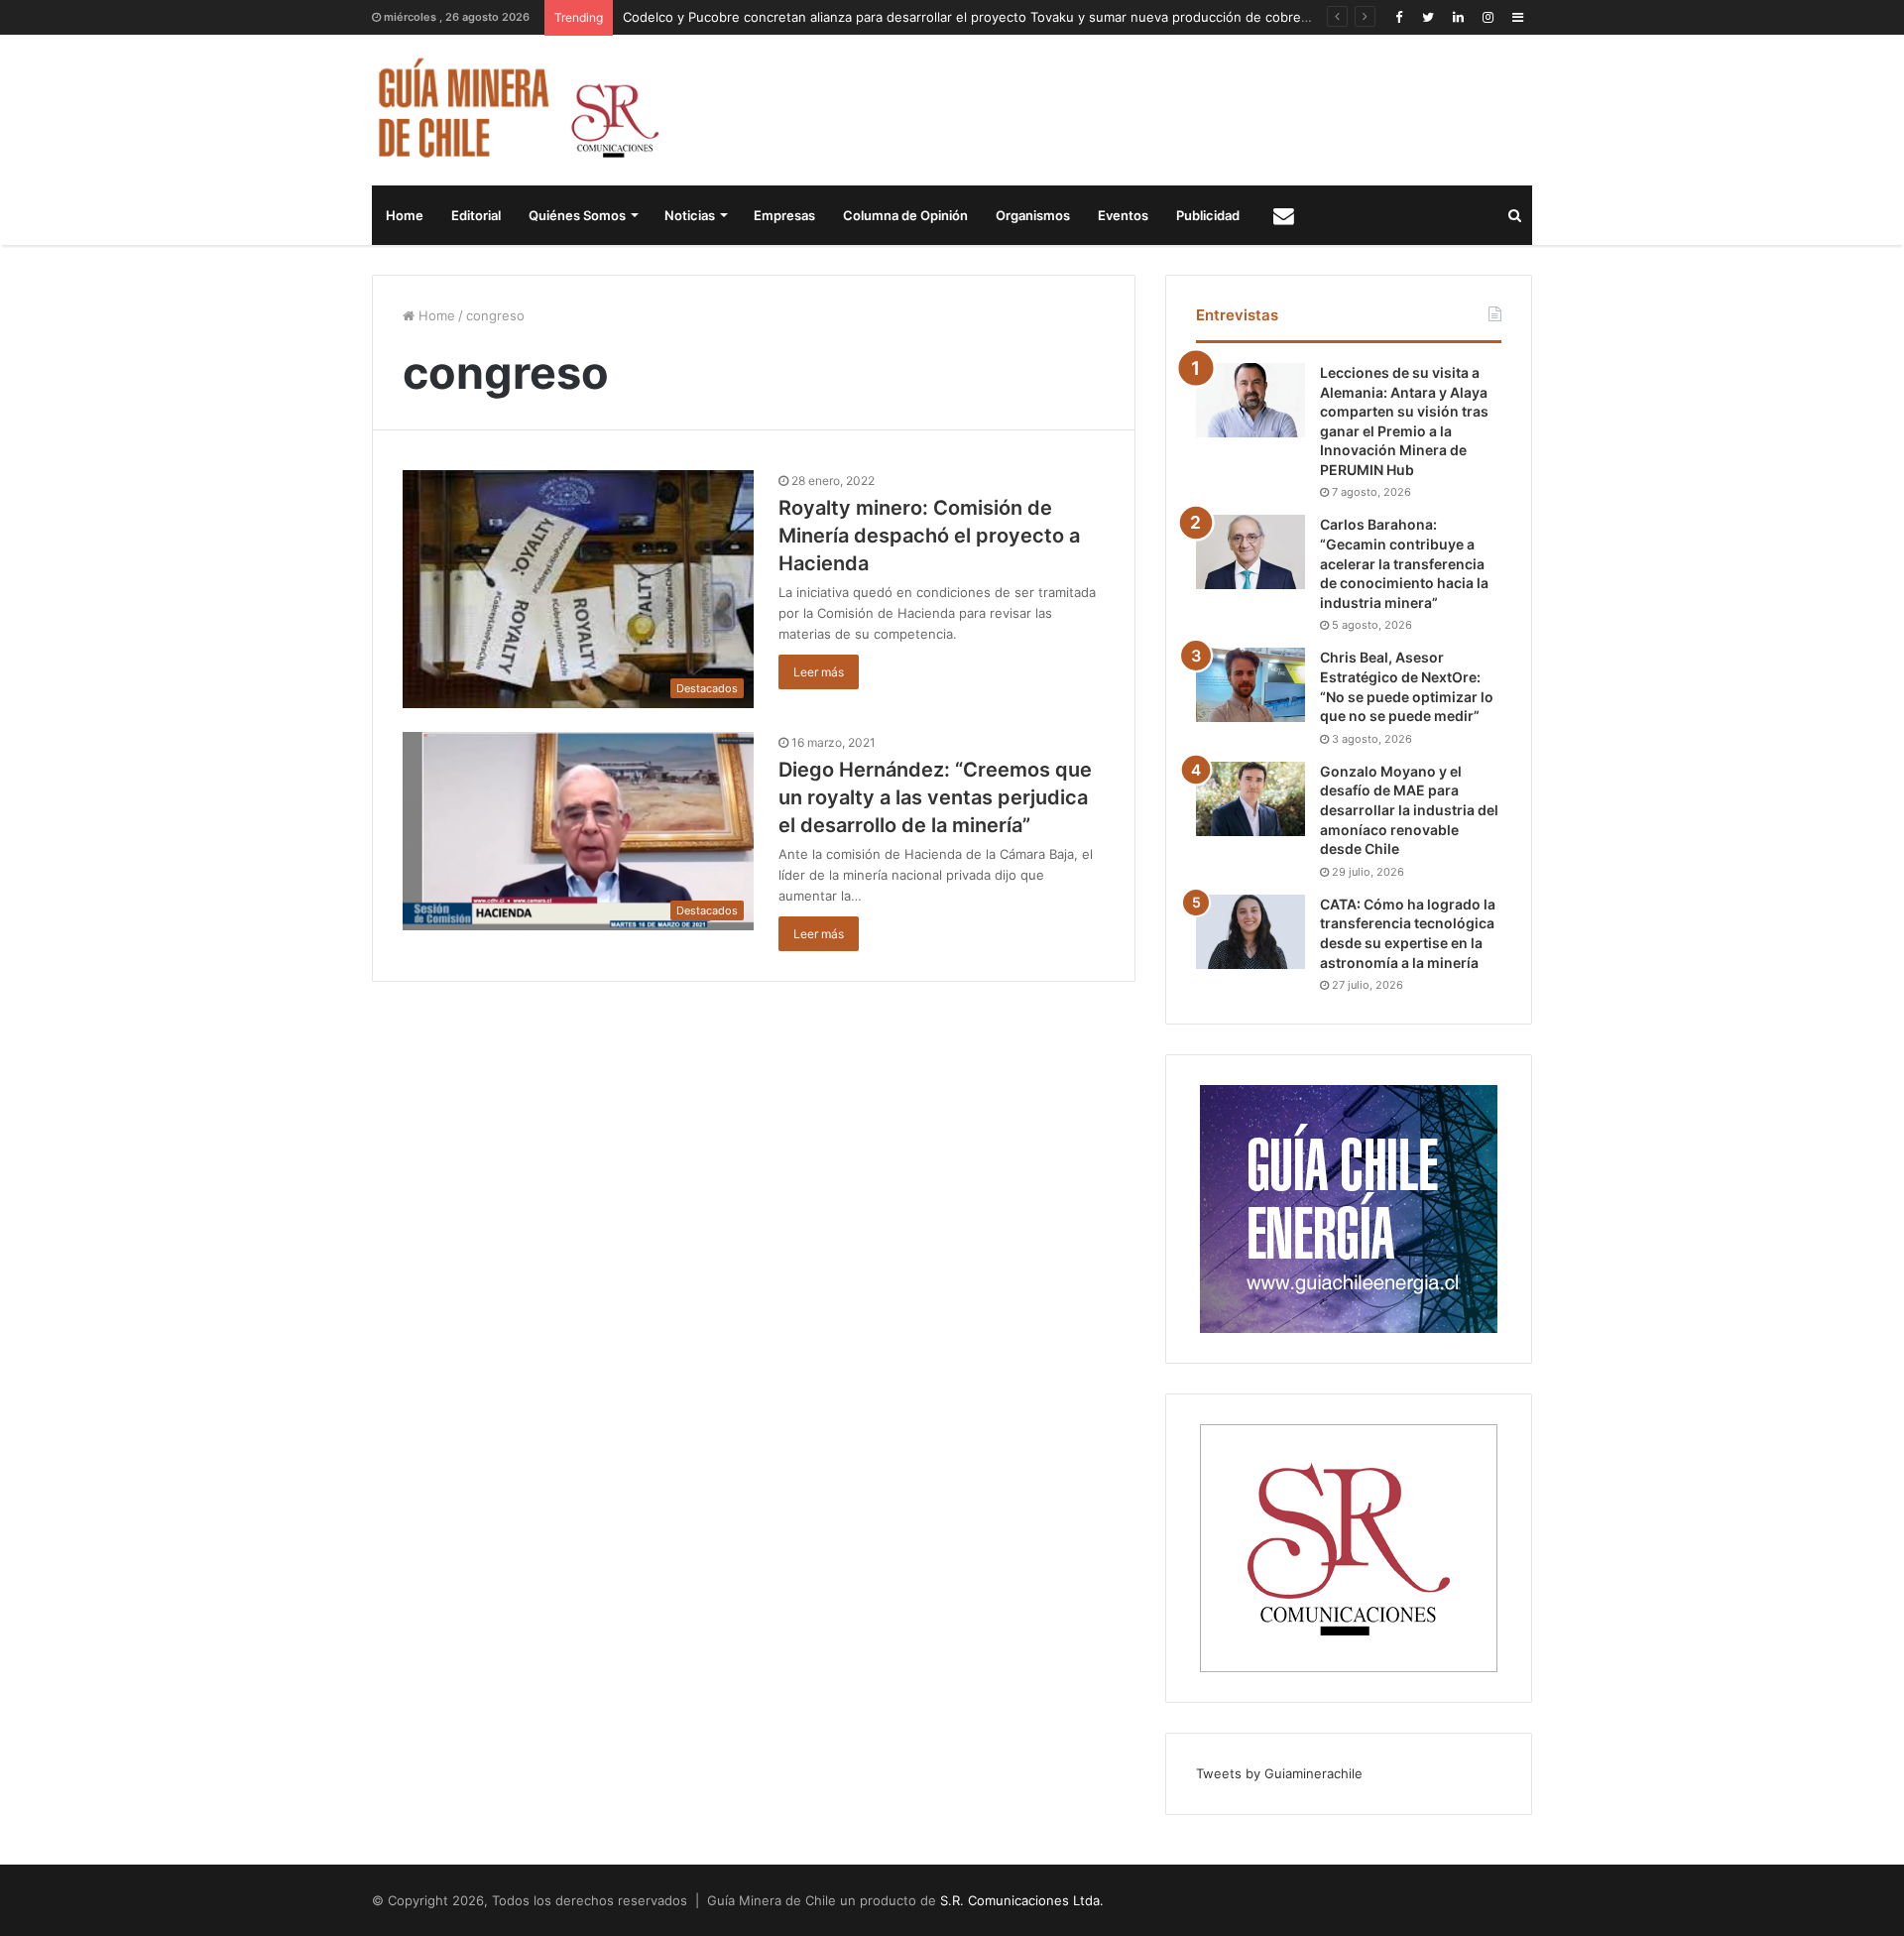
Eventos (1123, 215)
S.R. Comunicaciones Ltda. (1022, 1900)
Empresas (784, 215)
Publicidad (1208, 215)
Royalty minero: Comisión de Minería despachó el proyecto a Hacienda (929, 536)
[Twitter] (1428, 17)
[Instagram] (1487, 17)
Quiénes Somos (577, 215)
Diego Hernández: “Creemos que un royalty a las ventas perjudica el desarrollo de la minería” (935, 797)
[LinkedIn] (1458, 17)
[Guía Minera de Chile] (516, 110)
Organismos (1033, 215)
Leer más (819, 672)
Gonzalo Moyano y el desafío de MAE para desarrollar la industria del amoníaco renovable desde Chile (1409, 810)
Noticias (690, 215)
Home (405, 215)
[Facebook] (1398, 17)
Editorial (476, 215)
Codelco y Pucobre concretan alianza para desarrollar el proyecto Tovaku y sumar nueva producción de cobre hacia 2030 (998, 17)
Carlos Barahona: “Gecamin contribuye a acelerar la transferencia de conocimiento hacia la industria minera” (1404, 563)
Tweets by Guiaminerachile (1279, 1773)
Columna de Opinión (905, 215)
